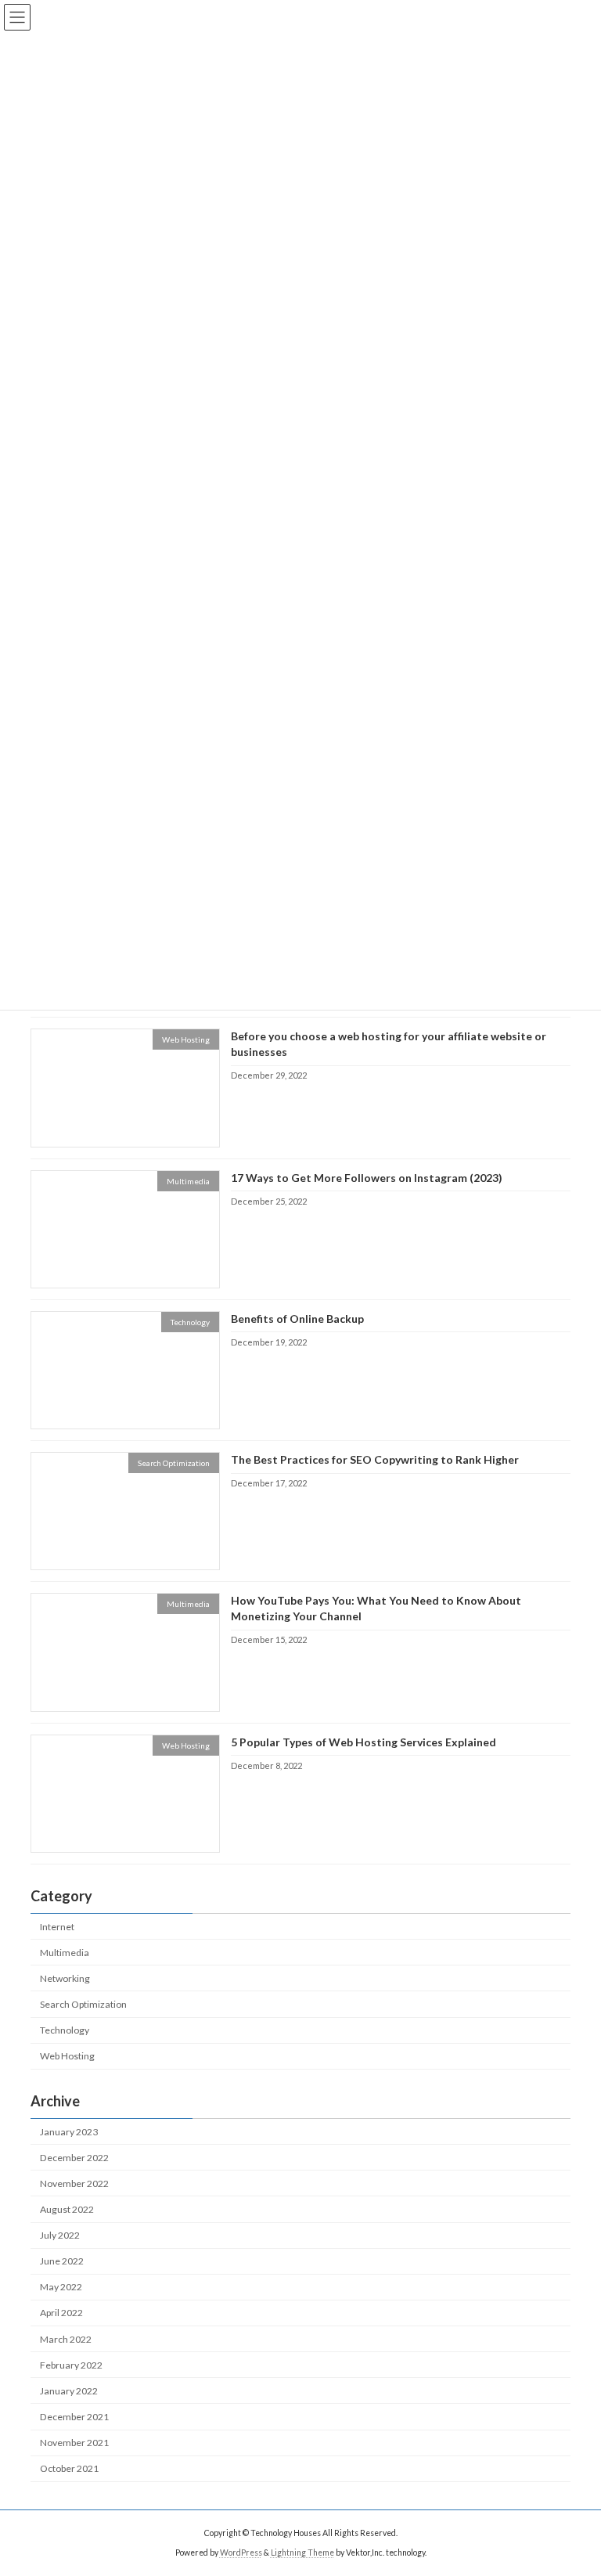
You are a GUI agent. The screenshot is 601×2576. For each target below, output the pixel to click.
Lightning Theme (302, 2553)
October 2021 (69, 2468)
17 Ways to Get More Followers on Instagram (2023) (367, 1178)
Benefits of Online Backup (297, 1319)
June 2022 (62, 2261)
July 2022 (60, 2235)
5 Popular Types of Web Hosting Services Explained (363, 1742)
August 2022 (67, 2209)
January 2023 (69, 2132)
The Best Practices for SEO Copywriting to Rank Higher (375, 1459)
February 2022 (71, 2365)
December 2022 (74, 2158)
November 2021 (74, 2443)
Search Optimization (83, 2004)
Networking (65, 1978)
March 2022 (66, 2339)
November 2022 (74, 2183)
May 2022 (61, 2287)
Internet (57, 1927)
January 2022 (69, 2391)
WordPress (241, 2553)
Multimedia (65, 1953)
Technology (65, 2030)
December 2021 (74, 2417)
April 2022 (61, 2313)
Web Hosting (67, 2056)
